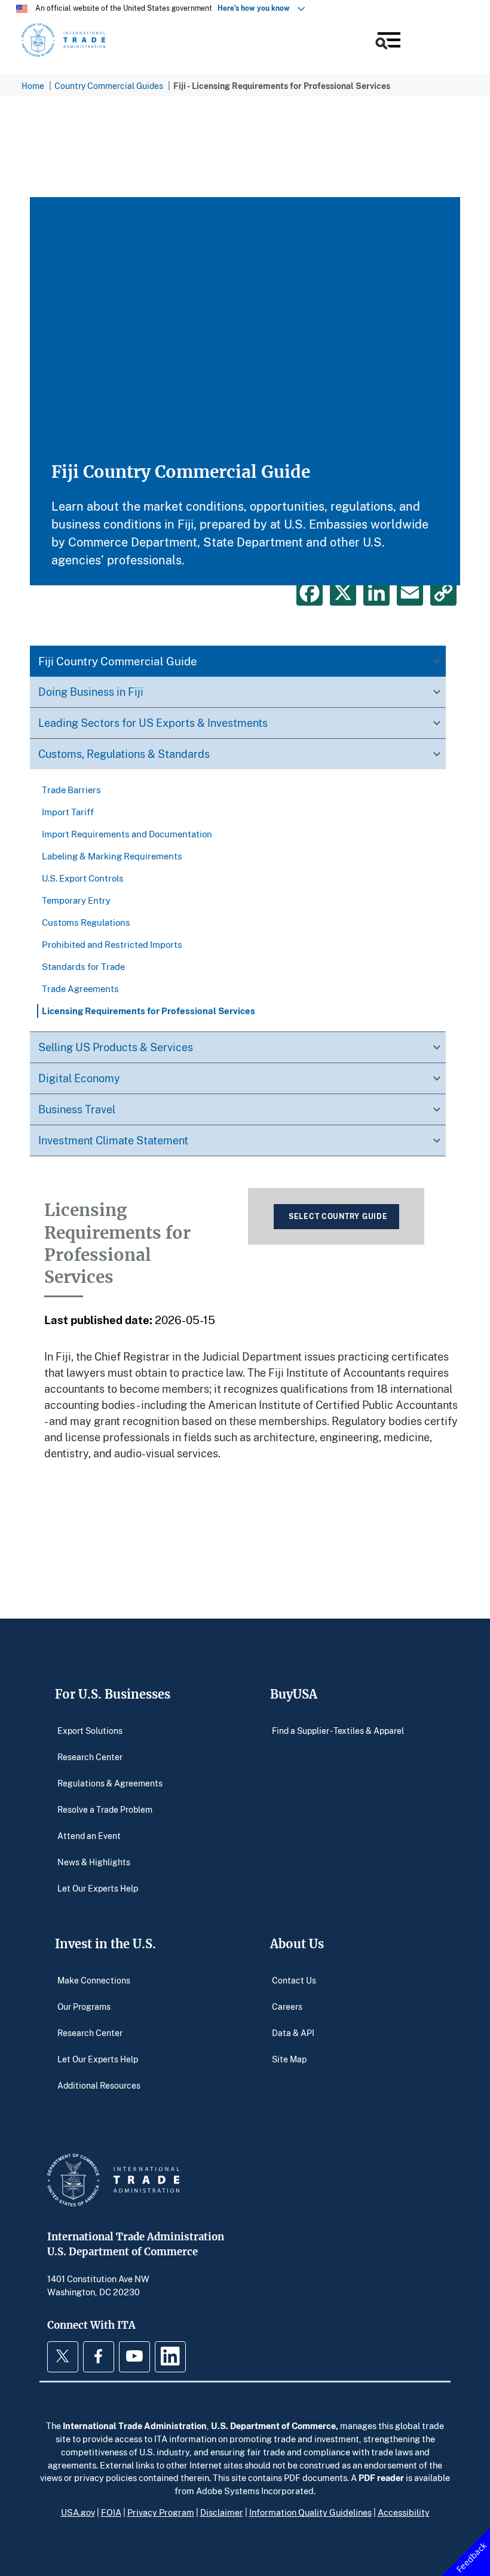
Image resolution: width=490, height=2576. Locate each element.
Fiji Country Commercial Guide (118, 661)
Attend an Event (89, 1836)
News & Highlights (94, 1862)
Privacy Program (161, 2512)
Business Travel (77, 1109)
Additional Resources (99, 2085)
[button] (387, 42)
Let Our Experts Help (98, 1888)
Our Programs (84, 2007)
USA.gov (78, 2512)
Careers (287, 2007)
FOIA (111, 2512)
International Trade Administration (135, 2425)
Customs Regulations (86, 922)
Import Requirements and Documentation (127, 834)
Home (33, 86)
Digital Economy (79, 1078)
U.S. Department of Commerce (273, 2425)
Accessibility (404, 2512)
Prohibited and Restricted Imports (112, 944)
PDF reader (381, 2477)
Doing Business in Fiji (91, 692)
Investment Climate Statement (113, 1140)
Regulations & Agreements (110, 1783)
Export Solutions (90, 1731)
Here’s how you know (256, 8)
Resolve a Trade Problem (105, 1809)
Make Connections (94, 1980)
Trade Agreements (80, 988)
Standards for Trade (83, 966)
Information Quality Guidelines (310, 2512)
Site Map (289, 2059)
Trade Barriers (71, 790)
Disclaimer (222, 2512)
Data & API (293, 2033)
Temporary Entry (76, 900)
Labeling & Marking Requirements (112, 856)
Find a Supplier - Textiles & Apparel (338, 1731)
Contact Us (294, 1980)
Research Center (90, 1757)
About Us (297, 1944)
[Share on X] (343, 592)
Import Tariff (68, 812)
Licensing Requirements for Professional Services (148, 1011)
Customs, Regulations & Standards (124, 754)
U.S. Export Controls (83, 878)
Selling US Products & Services (116, 1047)
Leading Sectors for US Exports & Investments (153, 723)
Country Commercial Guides (109, 86)
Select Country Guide (338, 1216)
